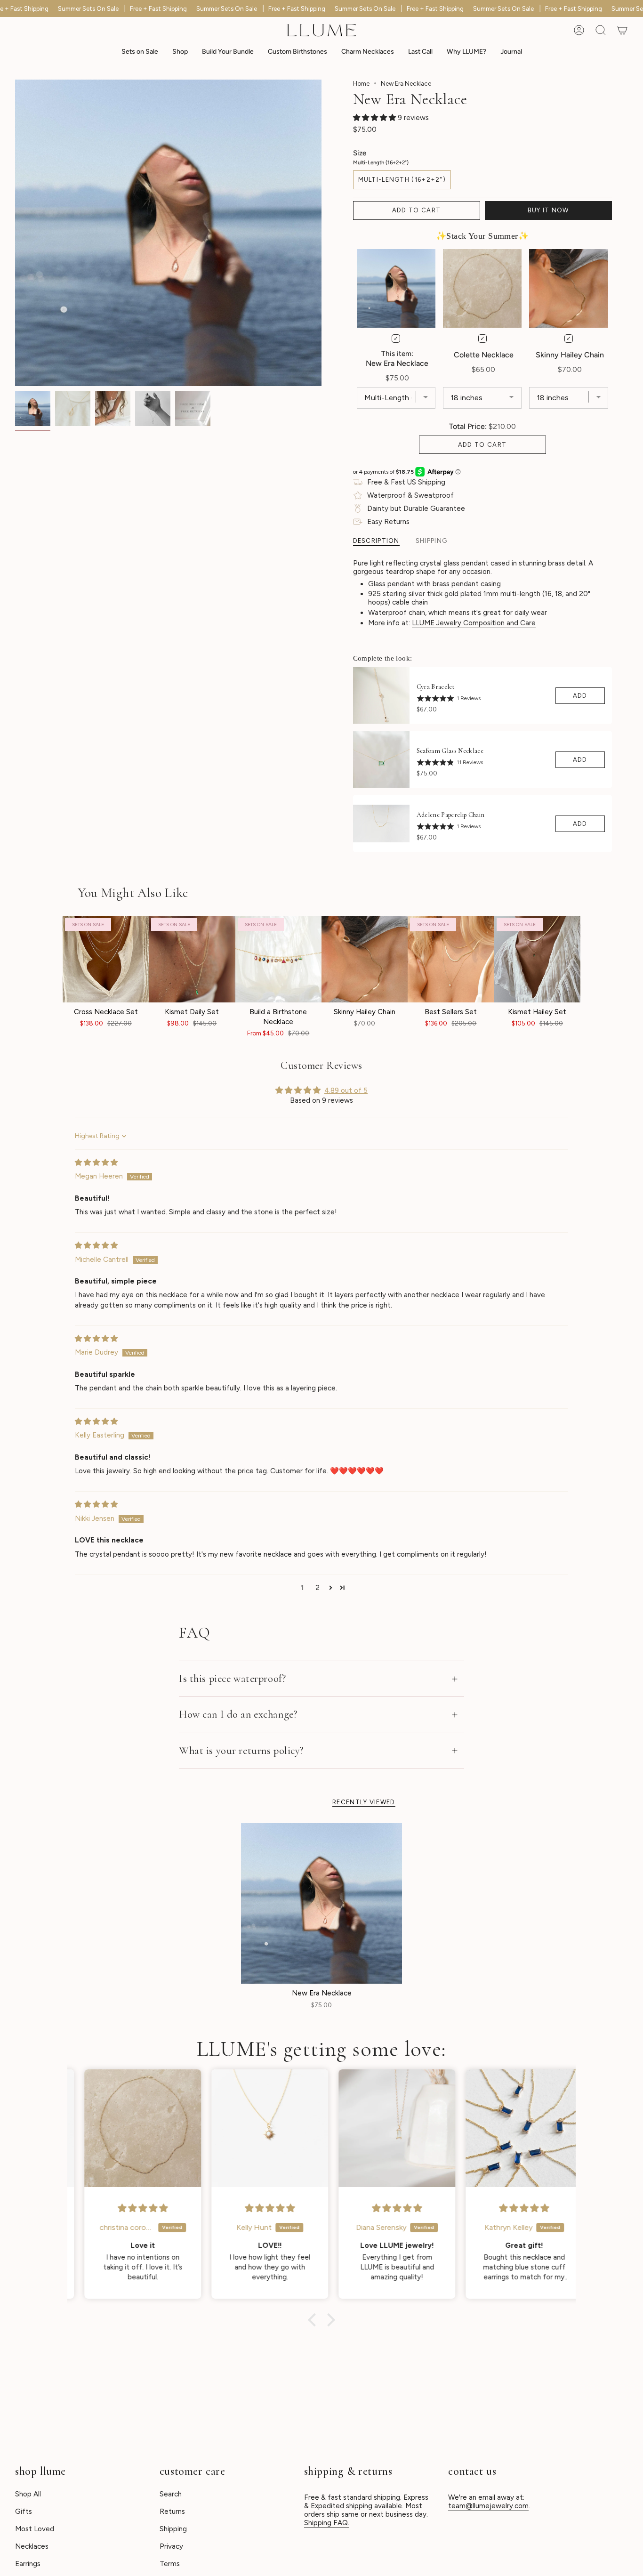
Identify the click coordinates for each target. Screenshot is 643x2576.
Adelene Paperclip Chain (451, 815)
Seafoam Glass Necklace (450, 751)
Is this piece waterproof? (232, 1679)
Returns (172, 2511)
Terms (170, 2564)
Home (361, 83)
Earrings (28, 2564)
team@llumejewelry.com (488, 2506)
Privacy (171, 2546)
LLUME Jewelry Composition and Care (474, 623)
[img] (96, 1163)
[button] (180, 52)
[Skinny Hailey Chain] (365, 959)
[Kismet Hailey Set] (537, 959)
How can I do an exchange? (238, 1714)
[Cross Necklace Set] (106, 959)
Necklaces (32, 2546)
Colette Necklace (484, 355)
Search (171, 2494)
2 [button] (317, 1588)
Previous (15, 233)
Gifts (24, 2511)
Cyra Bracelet (436, 687)
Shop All (28, 2494)
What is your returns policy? (241, 1751)
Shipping (173, 2529)
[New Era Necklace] (321, 1904)
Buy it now (548, 210)
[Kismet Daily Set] (192, 959)
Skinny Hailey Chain (570, 355)
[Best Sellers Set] (451, 959)
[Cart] (622, 30)
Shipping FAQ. (327, 2523)
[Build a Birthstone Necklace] (278, 959)
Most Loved (35, 2529)
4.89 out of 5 (346, 1090)
